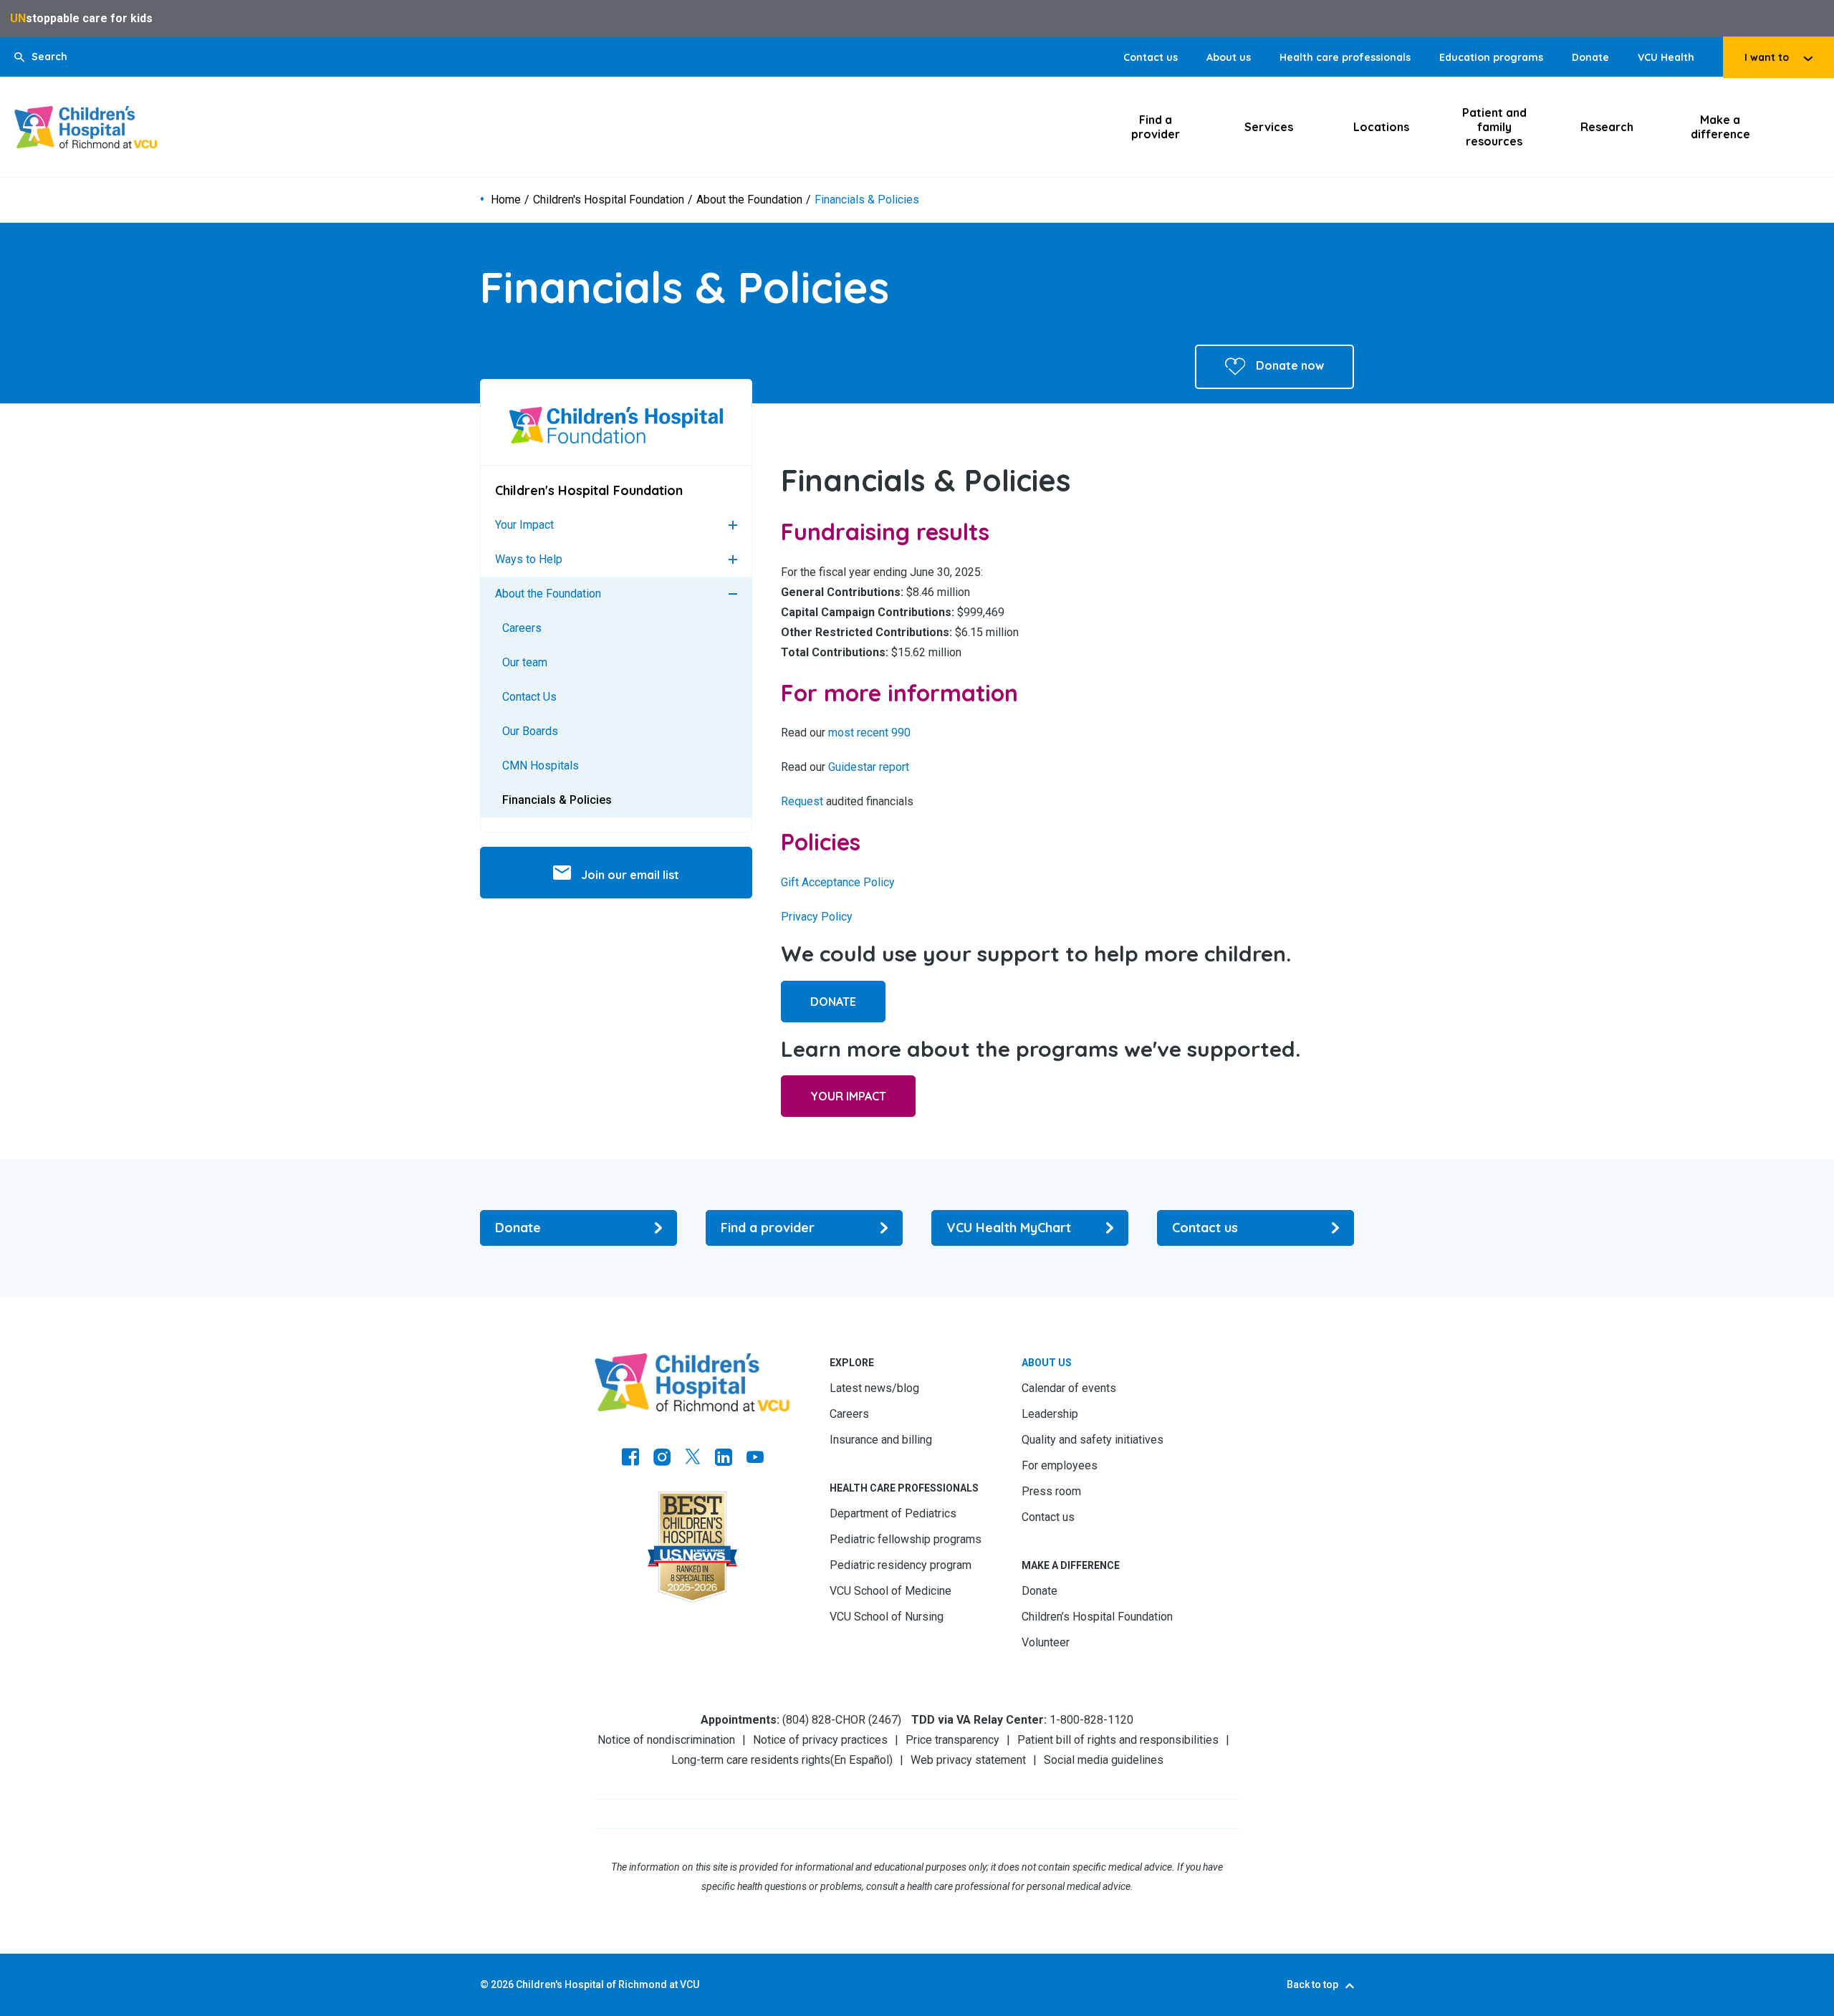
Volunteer (1046, 1642)
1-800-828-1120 (1091, 1720)
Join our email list (629, 875)
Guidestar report (869, 767)
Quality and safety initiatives (1093, 1440)
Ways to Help (529, 559)
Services (1269, 127)
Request (802, 801)
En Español (861, 1760)
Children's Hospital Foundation (609, 200)
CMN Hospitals (541, 765)
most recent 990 (869, 733)
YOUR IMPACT (848, 1096)
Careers (522, 628)
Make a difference (1720, 127)
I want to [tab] (1767, 57)
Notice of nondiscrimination (666, 1740)
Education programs (1491, 57)
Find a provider (1156, 127)
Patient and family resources (1494, 127)
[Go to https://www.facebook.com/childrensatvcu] (630, 1459)
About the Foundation (749, 200)
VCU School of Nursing (887, 1617)
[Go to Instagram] (662, 1459)
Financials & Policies (557, 800)
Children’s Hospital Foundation (1097, 1617)
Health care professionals (1345, 57)
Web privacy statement (968, 1760)
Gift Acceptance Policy (838, 882)
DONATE (833, 1002)
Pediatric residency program (901, 1565)
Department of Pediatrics (893, 1513)
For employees (1060, 1465)
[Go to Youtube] (755, 1459)
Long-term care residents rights (751, 1760)
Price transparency (952, 1740)
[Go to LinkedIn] (724, 1459)
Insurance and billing (881, 1440)
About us (1229, 57)
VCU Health (1666, 57)
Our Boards (530, 731)
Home (506, 200)
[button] (41, 57)
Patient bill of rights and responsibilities (1118, 1740)
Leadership (1050, 1414)
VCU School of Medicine (890, 1591)
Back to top (1312, 1984)
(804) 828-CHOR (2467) (842, 1720)
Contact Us (529, 697)
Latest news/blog (874, 1388)
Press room (1051, 1491)
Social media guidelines (1104, 1760)
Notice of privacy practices (820, 1740)
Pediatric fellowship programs (906, 1539)
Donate (1590, 57)
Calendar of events (1069, 1388)
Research (1607, 127)
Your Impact (524, 525)
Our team (525, 662)
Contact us (1151, 57)
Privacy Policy (817, 917)
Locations (1381, 127)
